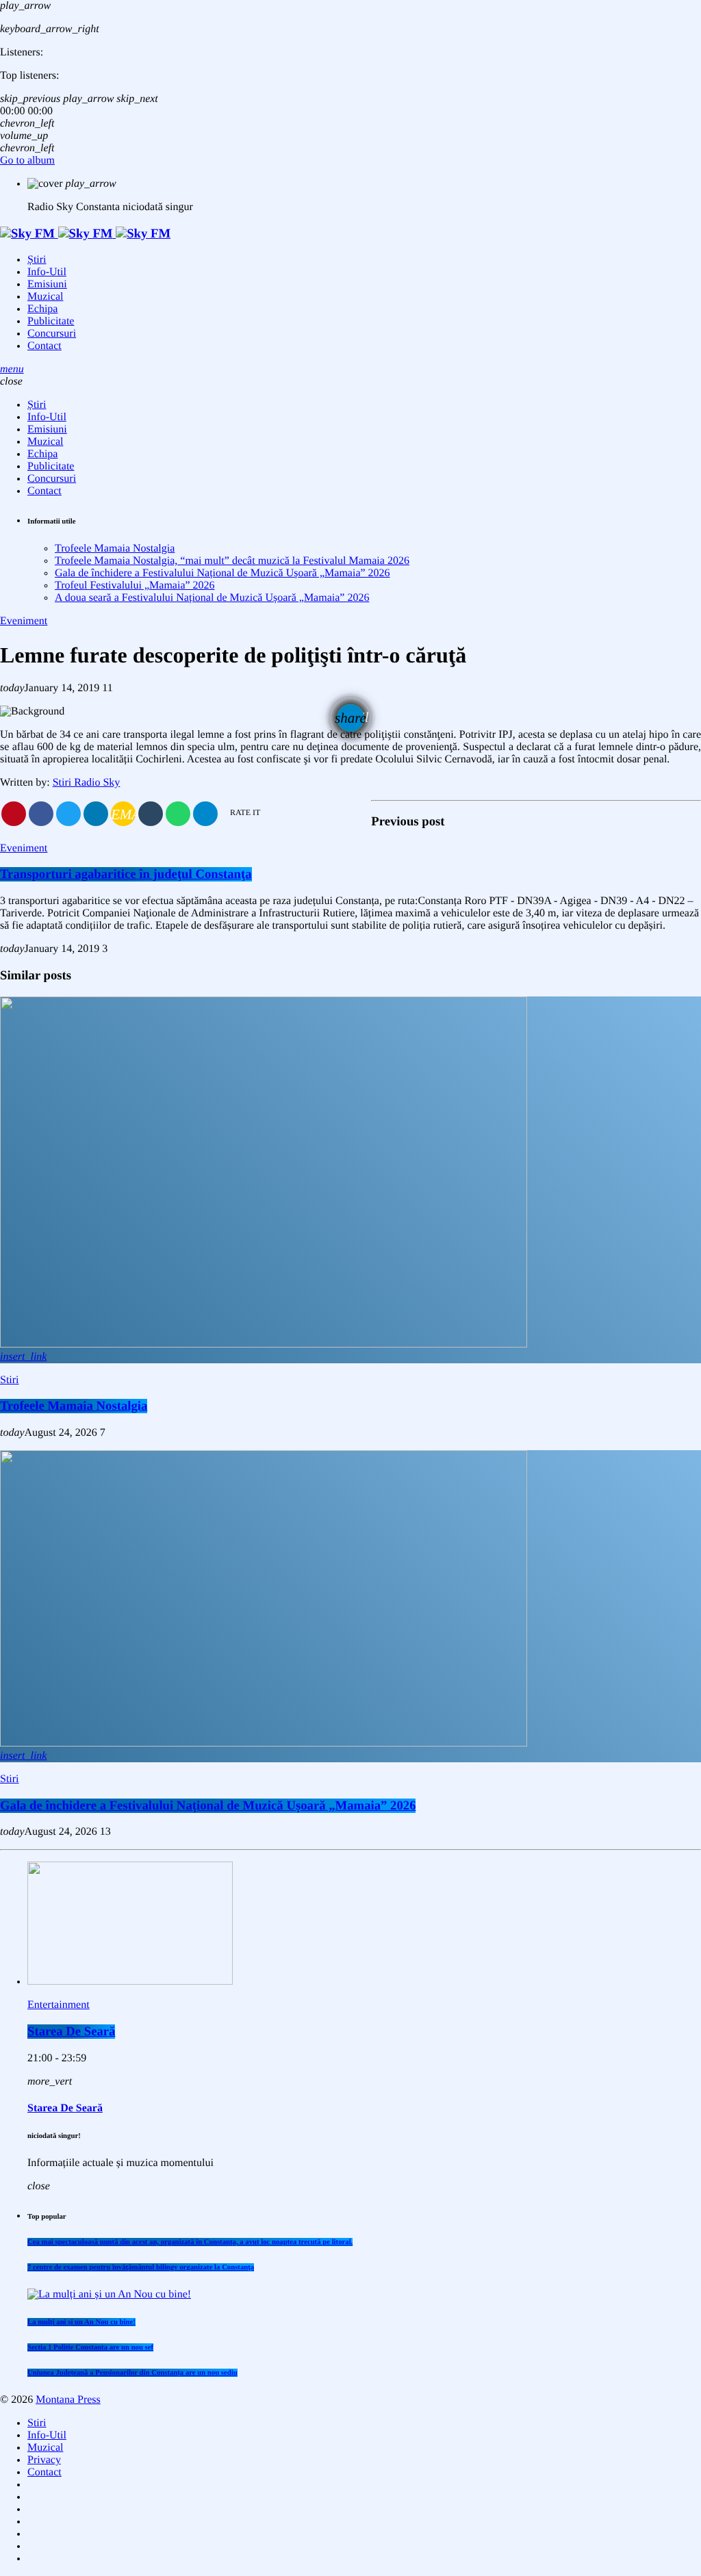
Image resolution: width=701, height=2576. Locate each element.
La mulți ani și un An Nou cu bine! (81, 2322)
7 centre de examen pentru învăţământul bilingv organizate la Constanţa (141, 2267)
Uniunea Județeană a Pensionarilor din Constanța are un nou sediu (132, 2373)
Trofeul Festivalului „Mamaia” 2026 (135, 585)
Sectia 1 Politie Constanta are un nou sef (90, 2347)
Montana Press (68, 2400)
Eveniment (24, 621)
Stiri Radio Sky (87, 783)
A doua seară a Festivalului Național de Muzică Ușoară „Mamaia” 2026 (212, 598)
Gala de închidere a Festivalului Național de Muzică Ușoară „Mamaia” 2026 (222, 573)
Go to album (27, 160)
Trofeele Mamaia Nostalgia (115, 549)
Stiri (10, 1380)
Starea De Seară (71, 2032)
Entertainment (59, 2005)
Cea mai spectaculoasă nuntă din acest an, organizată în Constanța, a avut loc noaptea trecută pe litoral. (190, 2242)
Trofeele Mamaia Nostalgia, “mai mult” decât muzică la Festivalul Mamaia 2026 (232, 561)
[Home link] (85, 234)
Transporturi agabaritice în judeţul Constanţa (126, 874)
